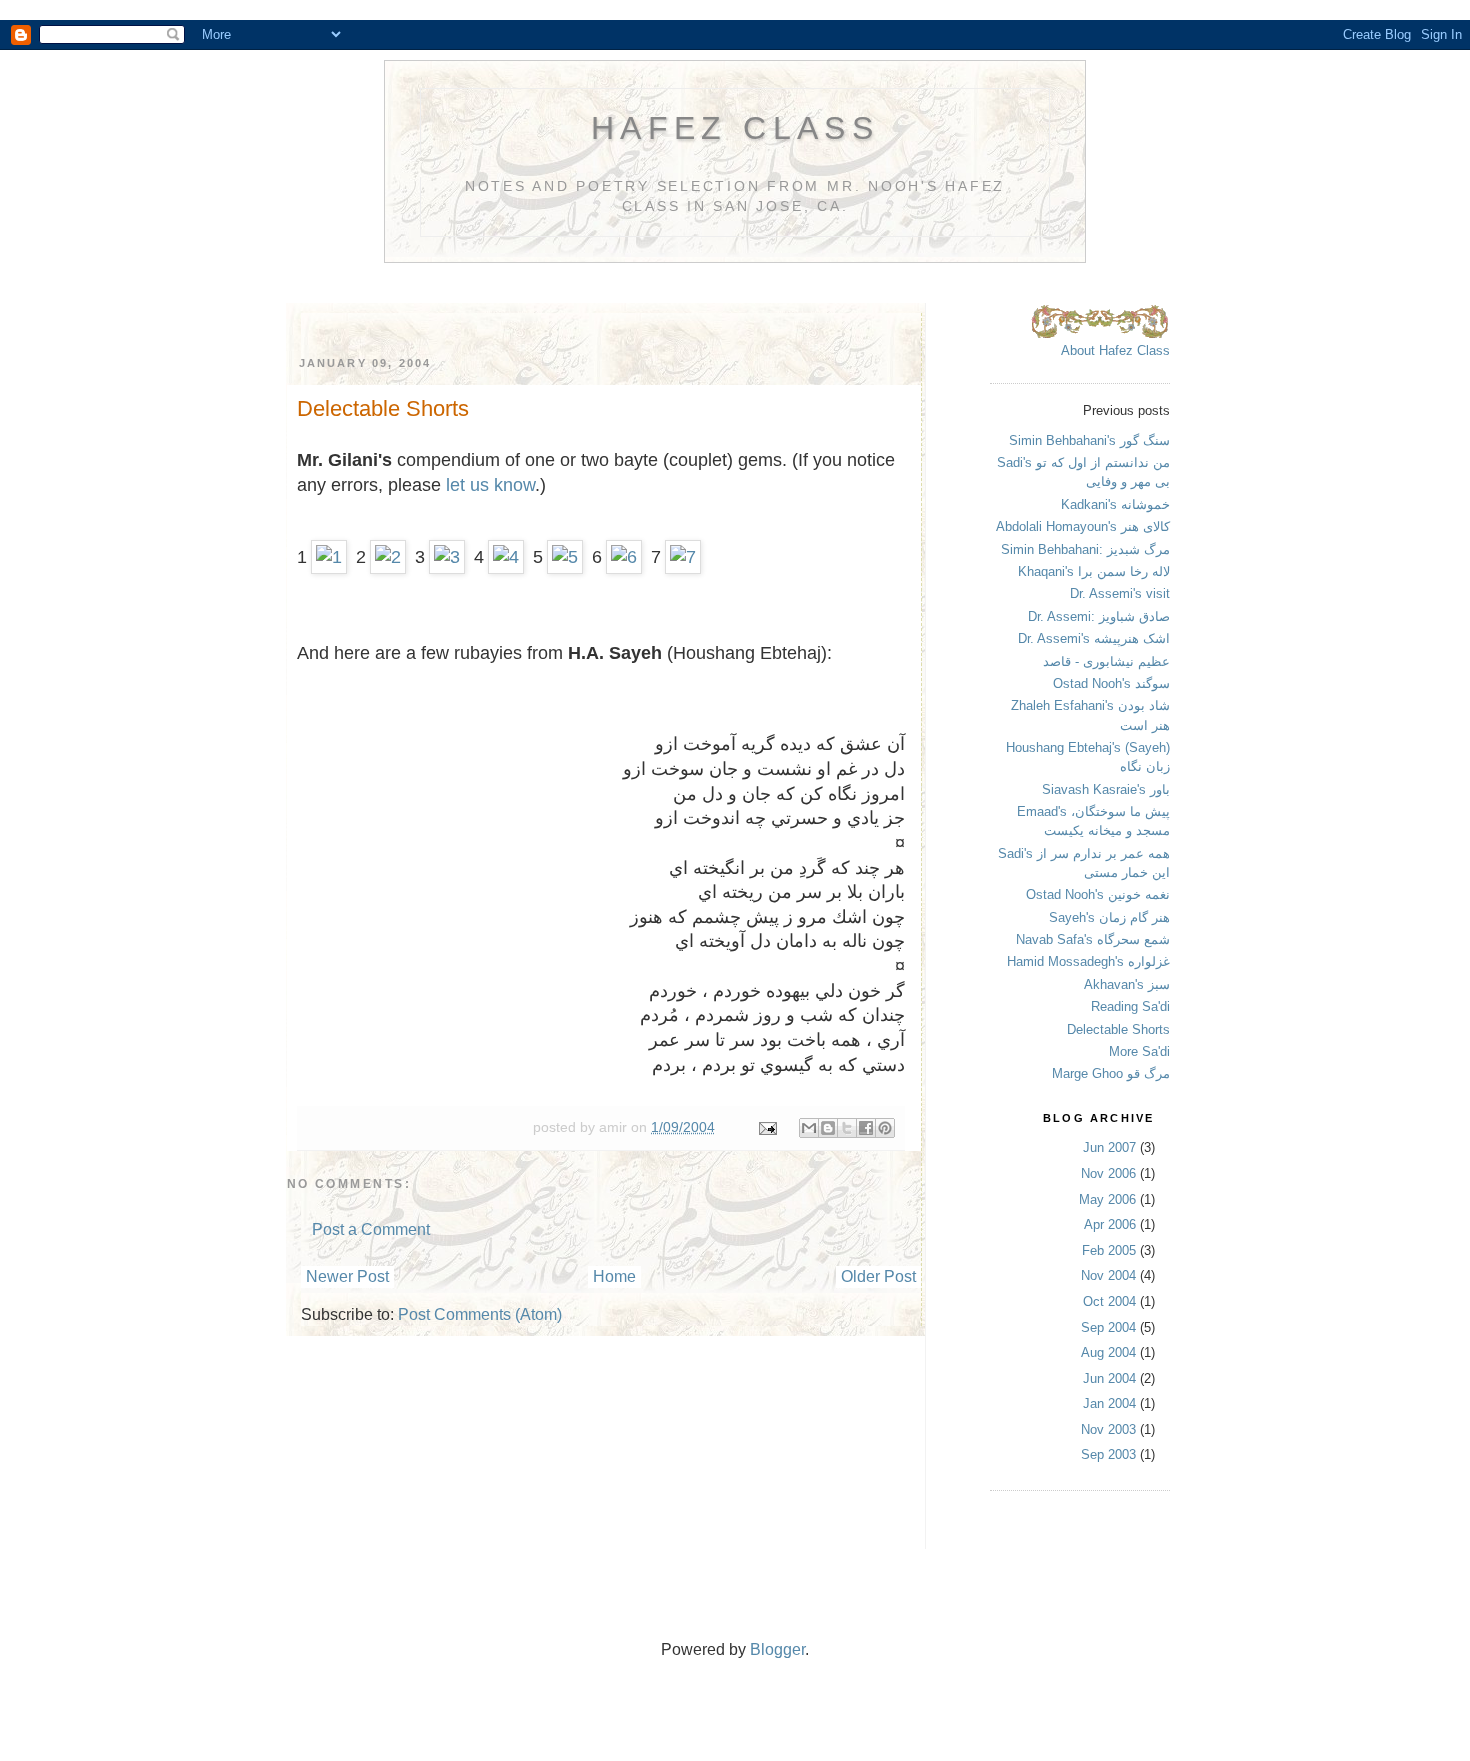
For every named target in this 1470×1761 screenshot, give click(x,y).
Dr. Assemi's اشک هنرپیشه (1094, 638)
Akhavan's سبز (1127, 984)
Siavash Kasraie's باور (1106, 789)
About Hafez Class (1115, 350)
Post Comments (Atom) (480, 1314)
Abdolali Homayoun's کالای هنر (1083, 526)
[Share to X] (847, 1128)
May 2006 (1107, 1199)
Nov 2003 (1108, 1429)
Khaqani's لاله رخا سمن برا (1094, 571)
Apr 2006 (1110, 1224)
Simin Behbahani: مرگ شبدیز (1085, 549)
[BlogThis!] (828, 1128)
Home (614, 1276)
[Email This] (809, 1128)
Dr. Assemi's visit (1120, 593)
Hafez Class (735, 128)
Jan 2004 (1109, 1403)
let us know (490, 485)
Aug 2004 (1108, 1352)
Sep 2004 (1108, 1327)
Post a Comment (371, 1229)
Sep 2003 (1108, 1454)
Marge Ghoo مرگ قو (1111, 1073)
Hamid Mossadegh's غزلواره (1088, 961)
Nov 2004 (1108, 1275)
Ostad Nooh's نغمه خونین (1098, 894)
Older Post (878, 1276)
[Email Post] (766, 1127)
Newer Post (347, 1276)
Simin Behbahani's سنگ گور (1089, 440)
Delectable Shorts (1118, 1029)
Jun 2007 (1109, 1147)
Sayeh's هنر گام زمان (1109, 917)
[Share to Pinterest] (885, 1128)
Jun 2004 (1109, 1378)
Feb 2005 (1109, 1250)
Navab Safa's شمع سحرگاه (1093, 939)
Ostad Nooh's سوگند (1111, 683)
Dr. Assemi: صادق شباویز (1099, 616)
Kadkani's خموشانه (1115, 504)
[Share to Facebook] (866, 1128)
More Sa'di (1139, 1051)
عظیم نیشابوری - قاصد (1106, 661)
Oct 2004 (1109, 1301)
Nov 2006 (1108, 1173)
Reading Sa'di (1130, 1006)
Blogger (777, 1649)
